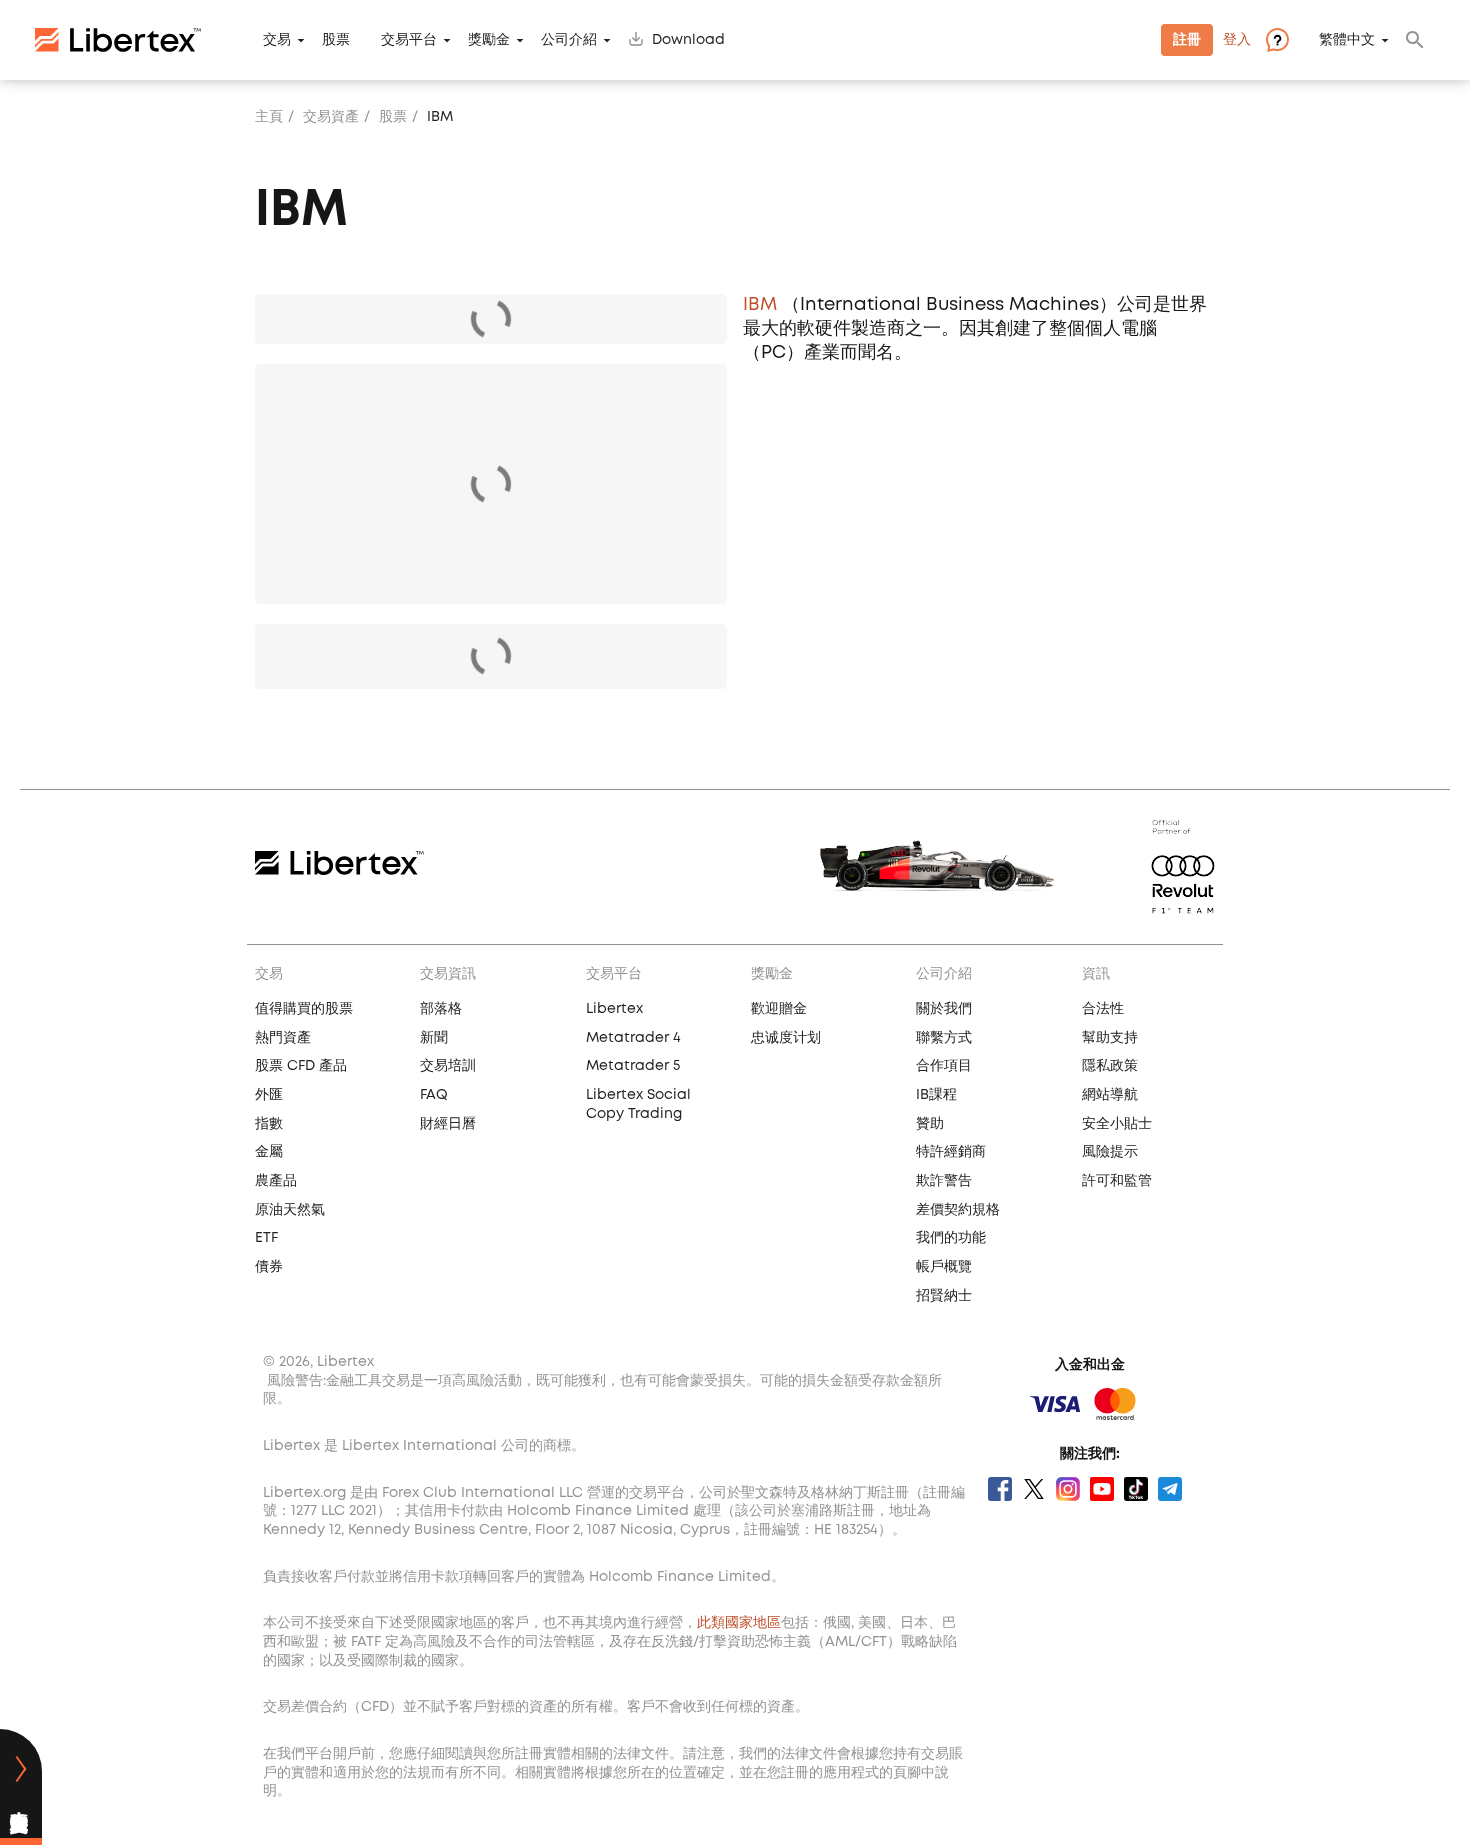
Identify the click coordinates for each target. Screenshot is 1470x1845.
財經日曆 (448, 1124)
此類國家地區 (739, 1623)
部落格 (441, 1009)
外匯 (269, 1095)
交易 (277, 40)
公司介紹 (569, 40)
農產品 (276, 1181)
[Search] (1415, 40)
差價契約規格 (958, 1210)
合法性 (1103, 1009)
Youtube (1102, 1489)
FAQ (434, 1095)
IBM (760, 305)
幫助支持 (1110, 1038)
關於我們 (944, 1009)
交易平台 (409, 40)
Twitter (1034, 1489)
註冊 (1187, 40)
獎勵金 (489, 40)
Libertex (614, 1009)
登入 (1237, 40)
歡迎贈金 (779, 1009)
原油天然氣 (290, 1210)
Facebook (1000, 1489)
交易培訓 (448, 1066)
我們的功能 (951, 1238)
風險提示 (1110, 1152)
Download (688, 40)
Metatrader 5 (633, 1066)
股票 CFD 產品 (301, 1066)
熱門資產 (283, 1038)
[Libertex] (118, 40)
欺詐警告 (944, 1181)
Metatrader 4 (633, 1038)
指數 (269, 1124)
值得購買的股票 (304, 1009)
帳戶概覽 (944, 1267)
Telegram (1170, 1489)
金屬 (269, 1152)
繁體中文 (1347, 40)
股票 (336, 40)
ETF (266, 1238)
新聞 (434, 1038)
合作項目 (944, 1066)
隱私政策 (1110, 1066)
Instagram (1068, 1489)
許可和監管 (1117, 1181)
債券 (269, 1267)
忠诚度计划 (786, 1038)
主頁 (269, 117)
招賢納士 (944, 1296)
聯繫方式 (944, 1038)
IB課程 (936, 1095)
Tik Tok (1136, 1489)
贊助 (930, 1124)
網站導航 (1110, 1095)
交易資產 (331, 117)
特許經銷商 (951, 1152)
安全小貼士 (1117, 1124)
